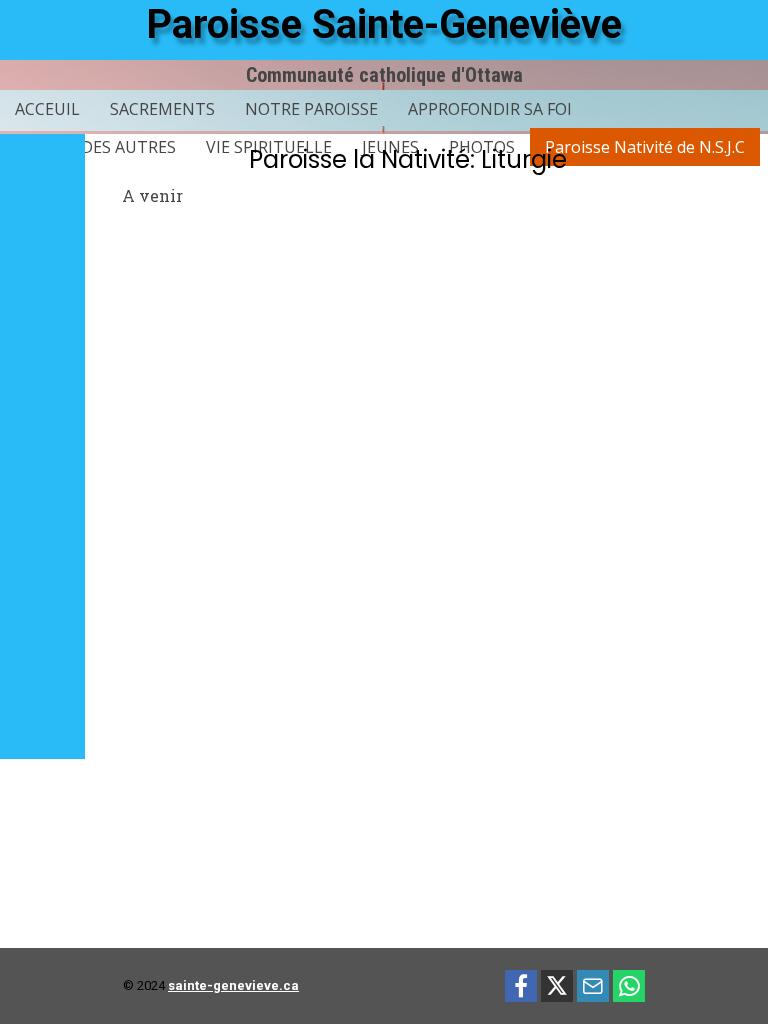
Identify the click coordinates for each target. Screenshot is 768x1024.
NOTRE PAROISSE (311, 109)
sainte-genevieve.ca (233, 985)
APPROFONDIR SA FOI (490, 109)
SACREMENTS (162, 109)
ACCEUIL (47, 109)
